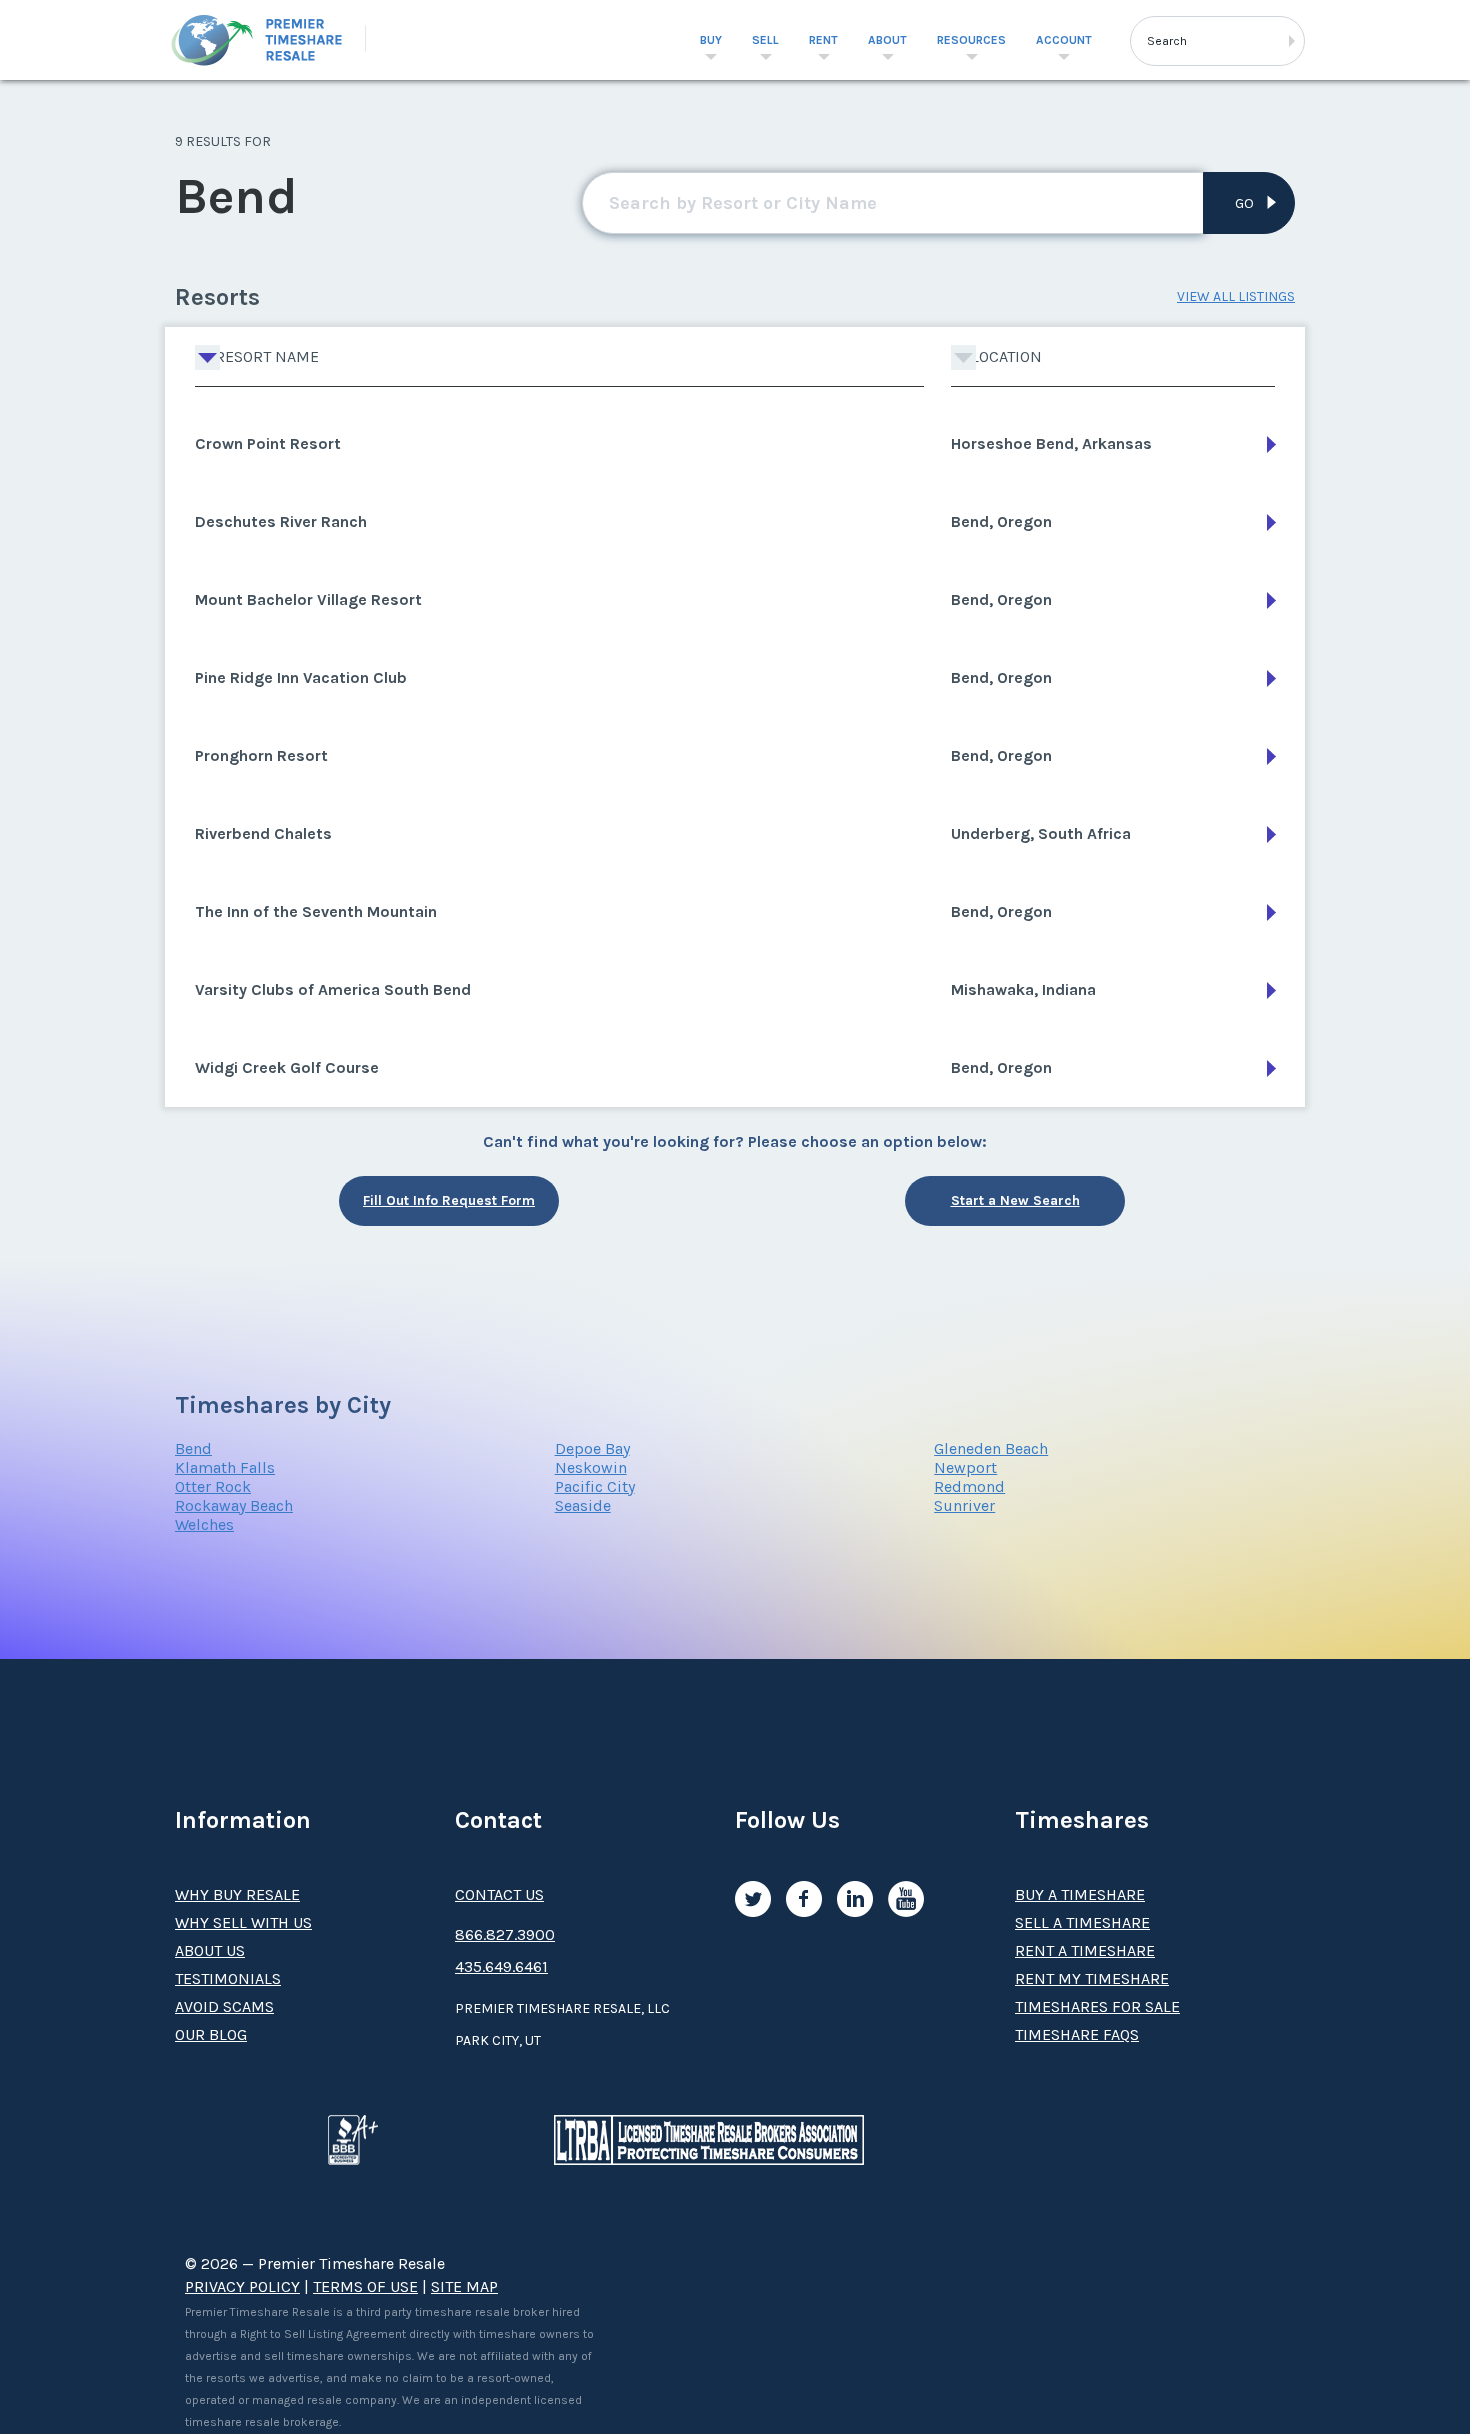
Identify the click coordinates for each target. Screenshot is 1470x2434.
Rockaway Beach (234, 1505)
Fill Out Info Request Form (449, 1200)
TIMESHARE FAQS (1077, 2034)
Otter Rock (213, 1486)
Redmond (969, 1486)
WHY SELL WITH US (243, 1922)
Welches (204, 1524)
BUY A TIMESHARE (1080, 1894)
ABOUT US (210, 1950)
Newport (965, 1467)
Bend (193, 1448)
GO (1244, 203)
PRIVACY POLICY (242, 2286)
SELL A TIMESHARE (1082, 1922)
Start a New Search (1015, 1200)
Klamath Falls (225, 1467)
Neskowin (591, 1467)
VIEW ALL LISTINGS (1236, 296)
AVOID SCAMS (224, 2006)
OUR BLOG (211, 2034)
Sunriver (964, 1505)
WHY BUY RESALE (237, 1894)
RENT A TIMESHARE (1085, 1950)
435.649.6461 (501, 1966)
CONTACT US (499, 1894)
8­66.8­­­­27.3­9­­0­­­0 (505, 1934)
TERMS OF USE (365, 2286)
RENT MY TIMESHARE (1092, 1978)
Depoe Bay (592, 1448)
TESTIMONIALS (228, 1978)
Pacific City (595, 1486)
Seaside (583, 1505)
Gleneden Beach (991, 1448)
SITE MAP (464, 2286)
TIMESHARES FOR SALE (1097, 2006)
